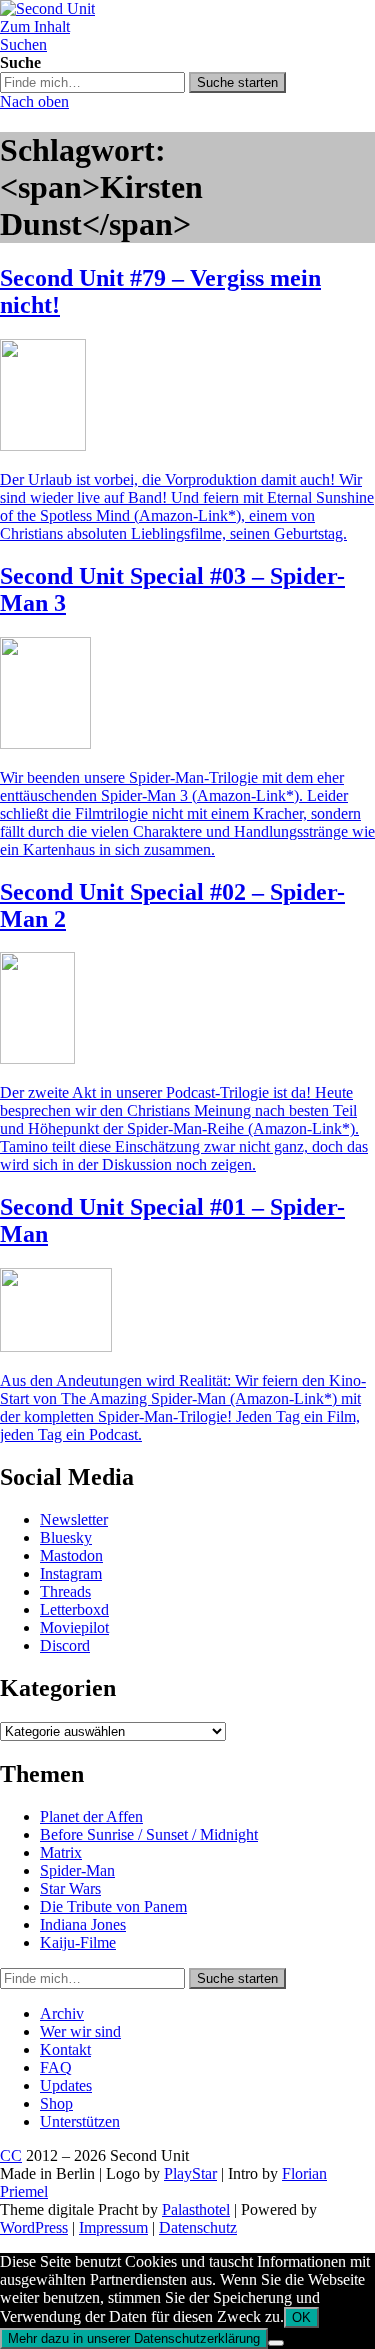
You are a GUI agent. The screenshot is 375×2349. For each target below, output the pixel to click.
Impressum (113, 2227)
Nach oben (34, 101)
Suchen (23, 44)
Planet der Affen (91, 1816)
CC (11, 2155)
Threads (65, 1591)
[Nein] (276, 2343)
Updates (66, 2085)
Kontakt (65, 2049)
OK (301, 2317)
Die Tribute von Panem (113, 1906)
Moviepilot (74, 1627)
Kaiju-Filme (78, 1942)
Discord (65, 1645)
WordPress (34, 2227)
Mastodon (71, 1555)
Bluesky (66, 1537)
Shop (56, 2103)
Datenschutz (198, 2227)
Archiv (62, 2013)
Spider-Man (77, 1870)
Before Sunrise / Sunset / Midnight (149, 1834)
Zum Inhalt (35, 26)
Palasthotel (196, 2209)
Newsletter (74, 1519)
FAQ (56, 2067)
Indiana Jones (83, 1924)
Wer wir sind (80, 2031)
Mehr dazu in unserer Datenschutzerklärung (134, 2338)
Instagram (71, 1573)
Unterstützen (80, 2121)
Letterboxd (74, 1609)
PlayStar (190, 2173)
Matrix (61, 1852)
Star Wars (70, 1888)
